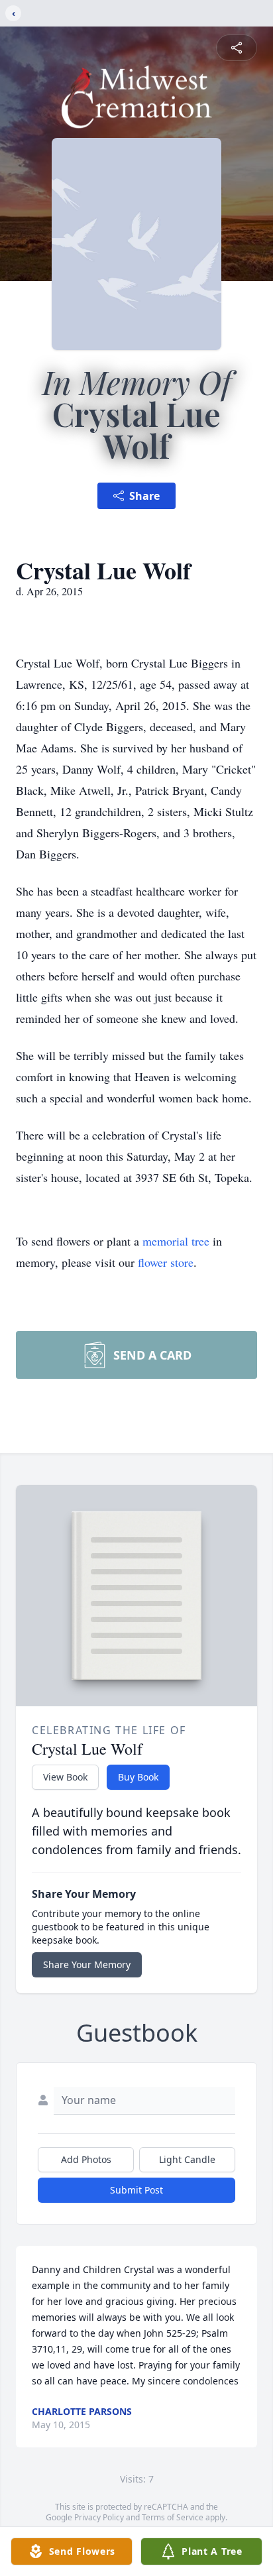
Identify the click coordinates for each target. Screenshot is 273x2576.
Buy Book (138, 1777)
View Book (65, 1777)
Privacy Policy (99, 2517)
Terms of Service (173, 2517)
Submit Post (136, 2190)
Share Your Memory (87, 1964)
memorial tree (176, 1241)
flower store (166, 1262)
